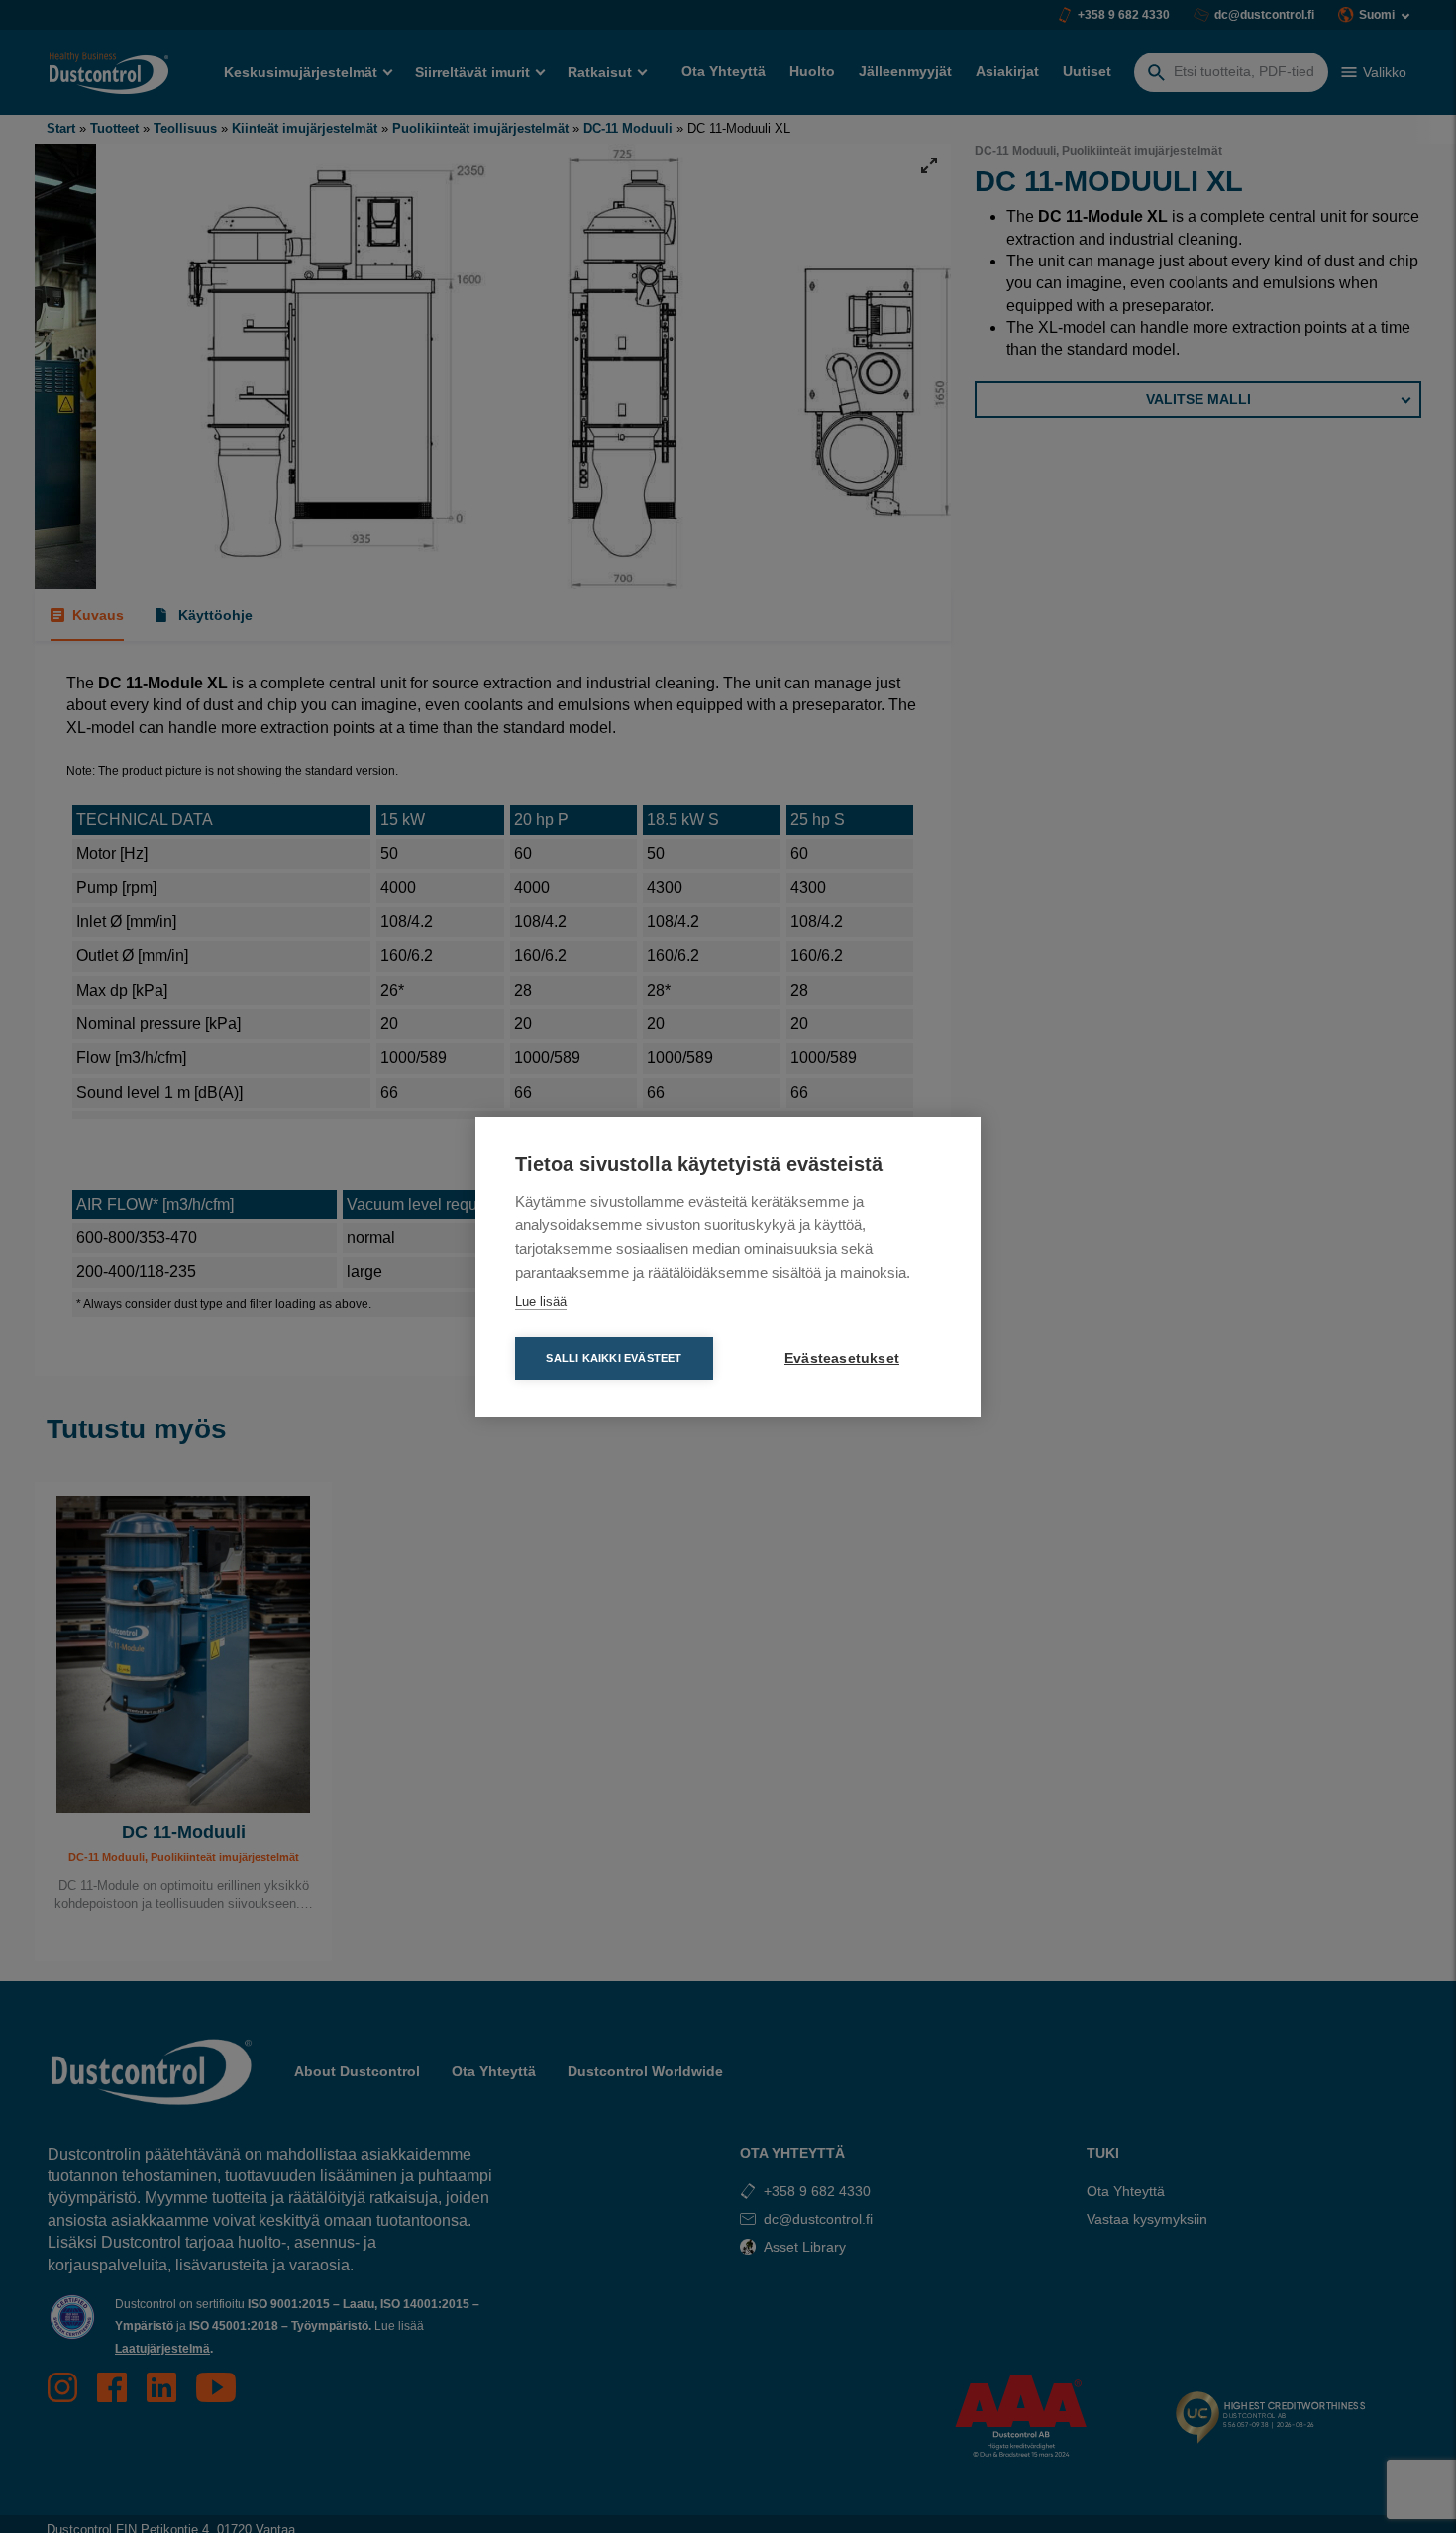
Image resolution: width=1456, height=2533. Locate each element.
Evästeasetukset (842, 1359)
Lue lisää (541, 1301)
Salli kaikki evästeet (614, 1358)
